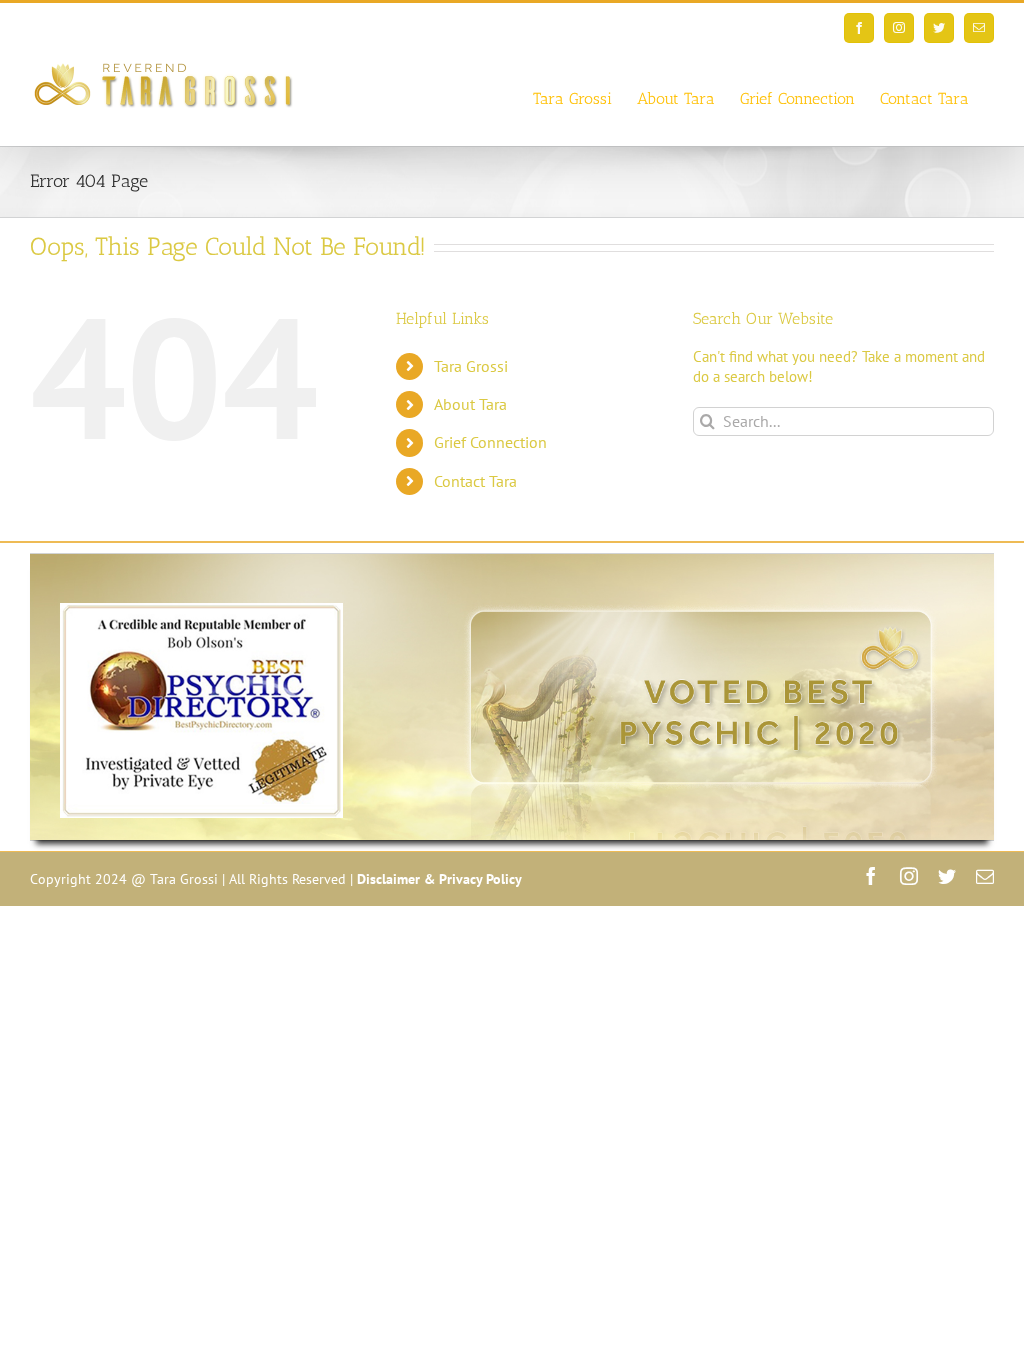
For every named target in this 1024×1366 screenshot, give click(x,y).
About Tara (470, 404)
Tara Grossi (471, 366)
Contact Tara (475, 481)
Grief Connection (490, 442)
